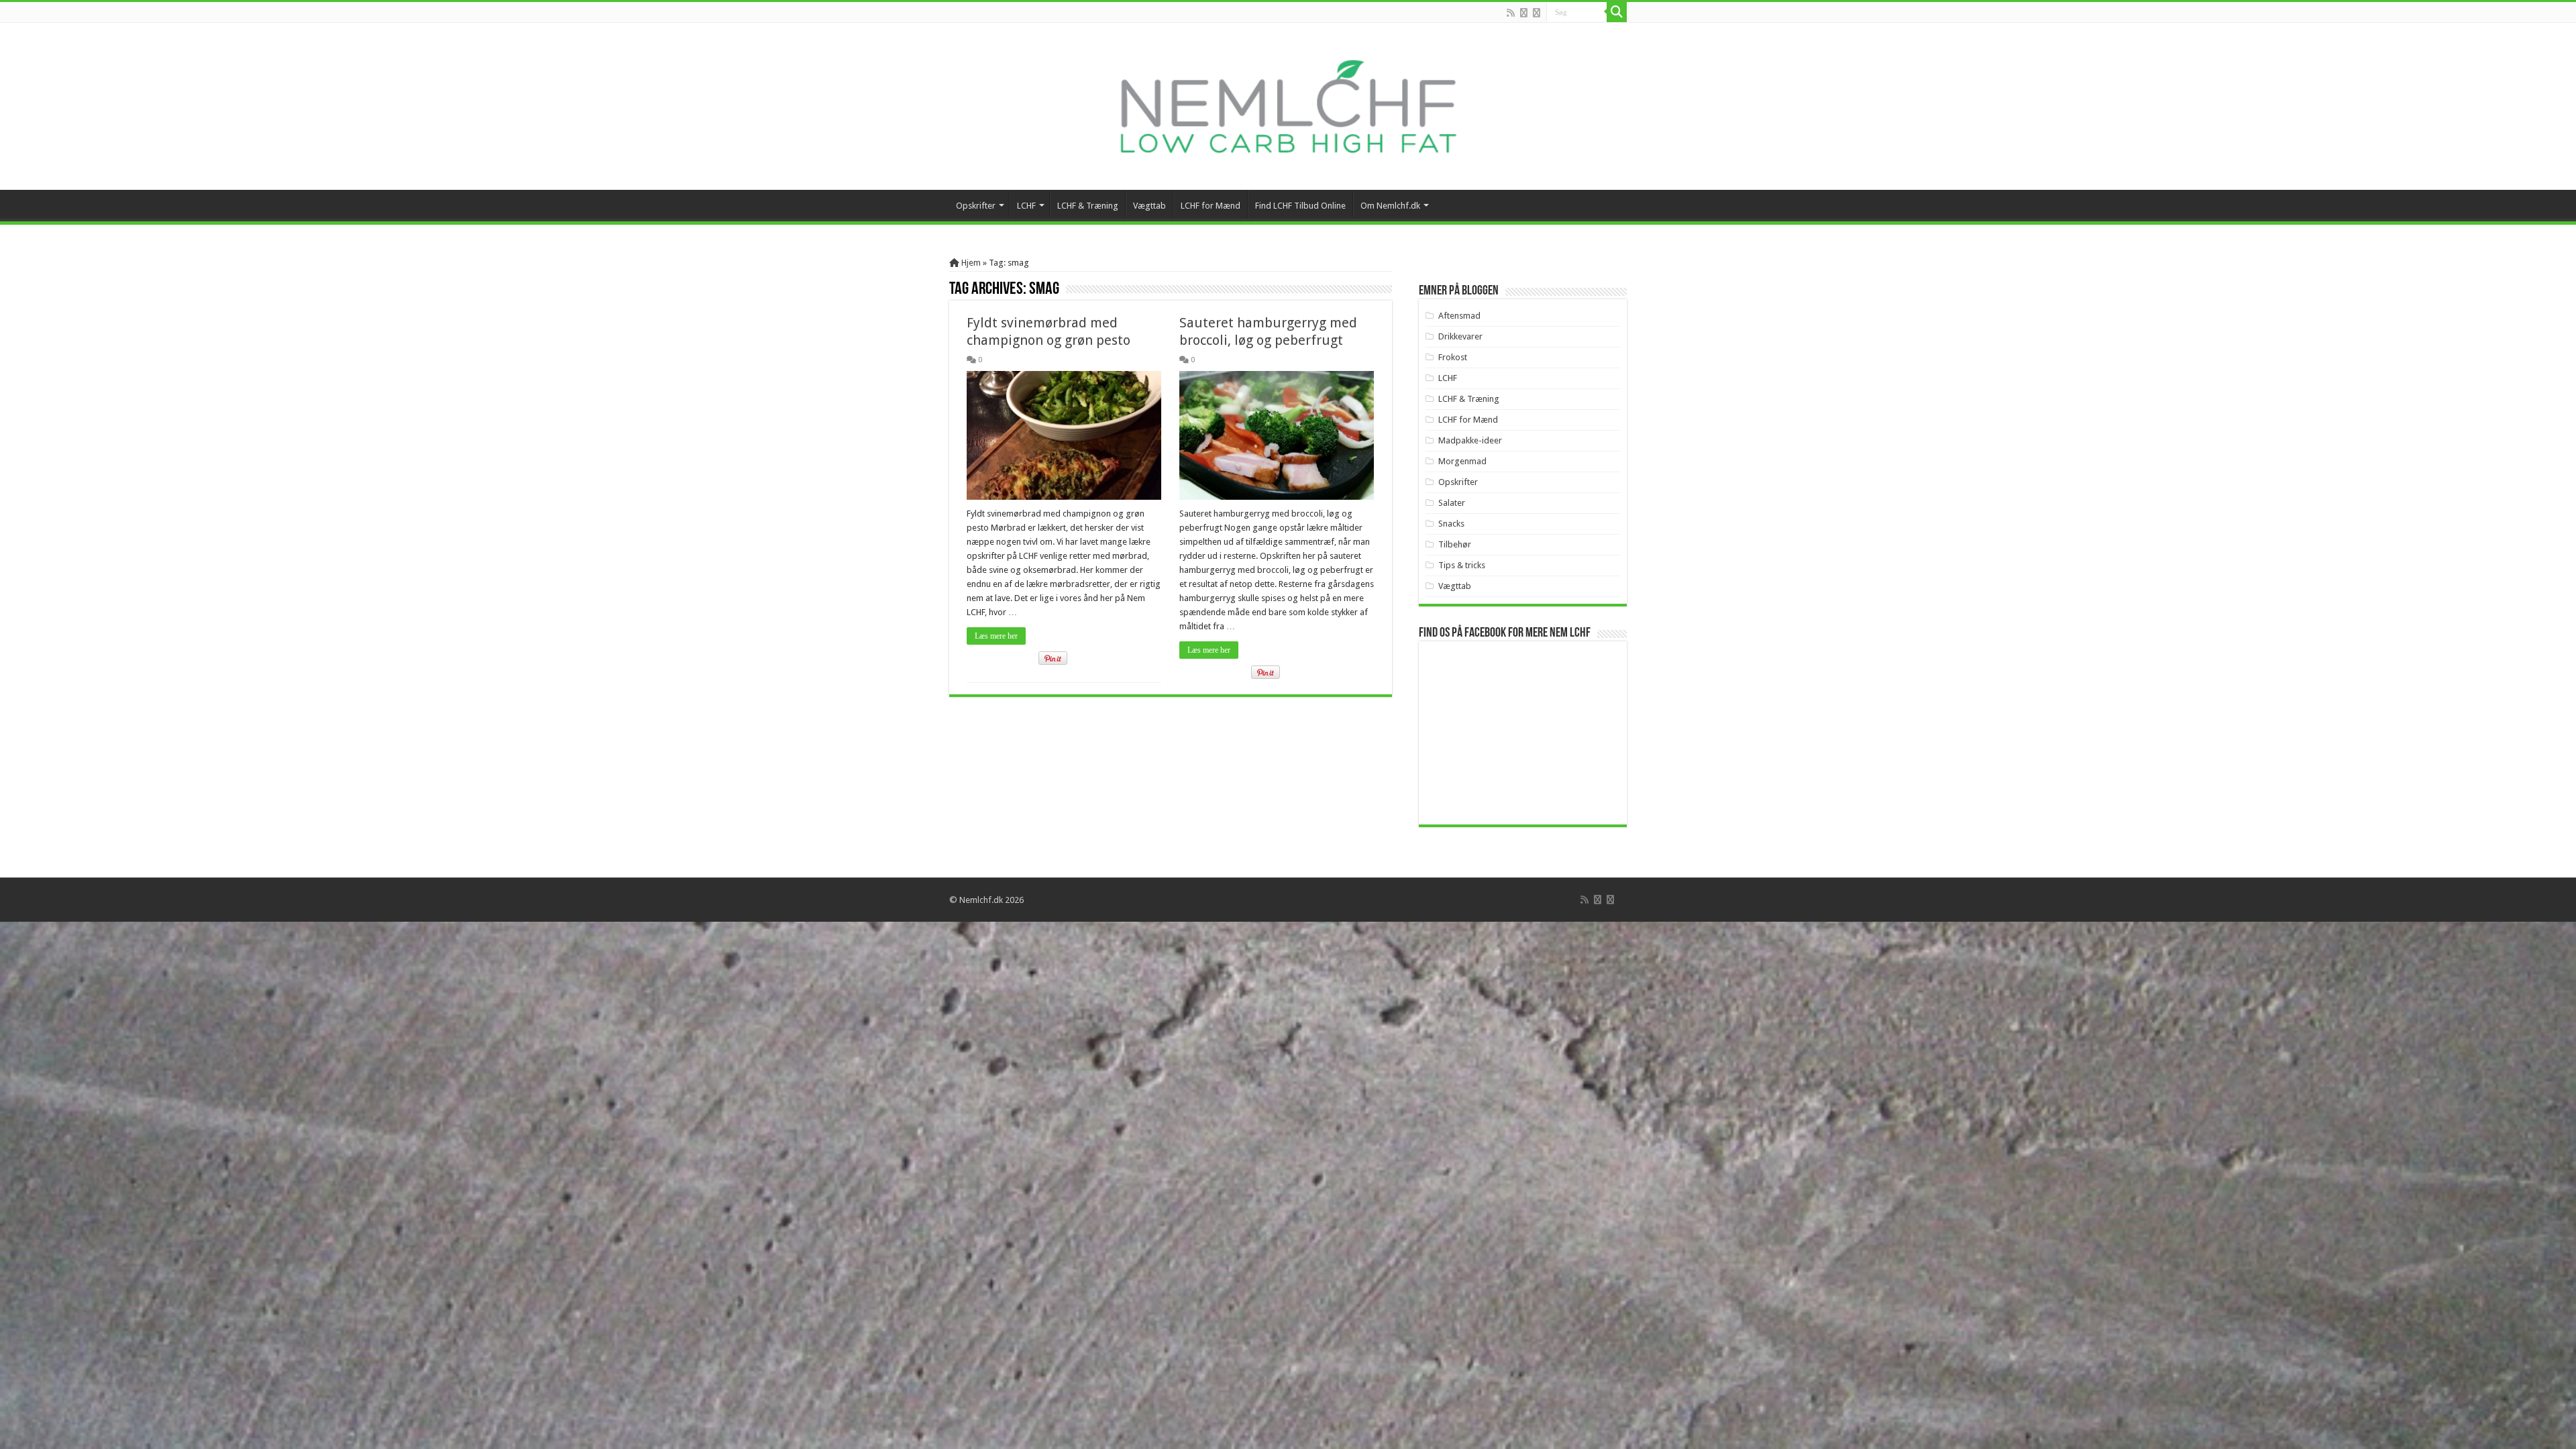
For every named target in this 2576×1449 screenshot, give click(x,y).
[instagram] (1537, 13)
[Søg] (1617, 12)
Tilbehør (1455, 544)
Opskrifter (976, 206)
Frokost (1453, 357)
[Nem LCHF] (1288, 106)
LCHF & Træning (1088, 206)
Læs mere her (996, 636)
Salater (1452, 503)
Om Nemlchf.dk (1390, 206)
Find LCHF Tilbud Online (1300, 206)
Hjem (970, 263)
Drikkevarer (1460, 336)
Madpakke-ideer (1470, 440)
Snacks (1451, 524)
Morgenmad (1462, 461)
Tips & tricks (1462, 565)
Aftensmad (1459, 316)
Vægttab (1149, 206)
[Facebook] (1524, 13)
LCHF (1026, 206)
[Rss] (1511, 13)
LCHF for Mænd (1211, 206)
